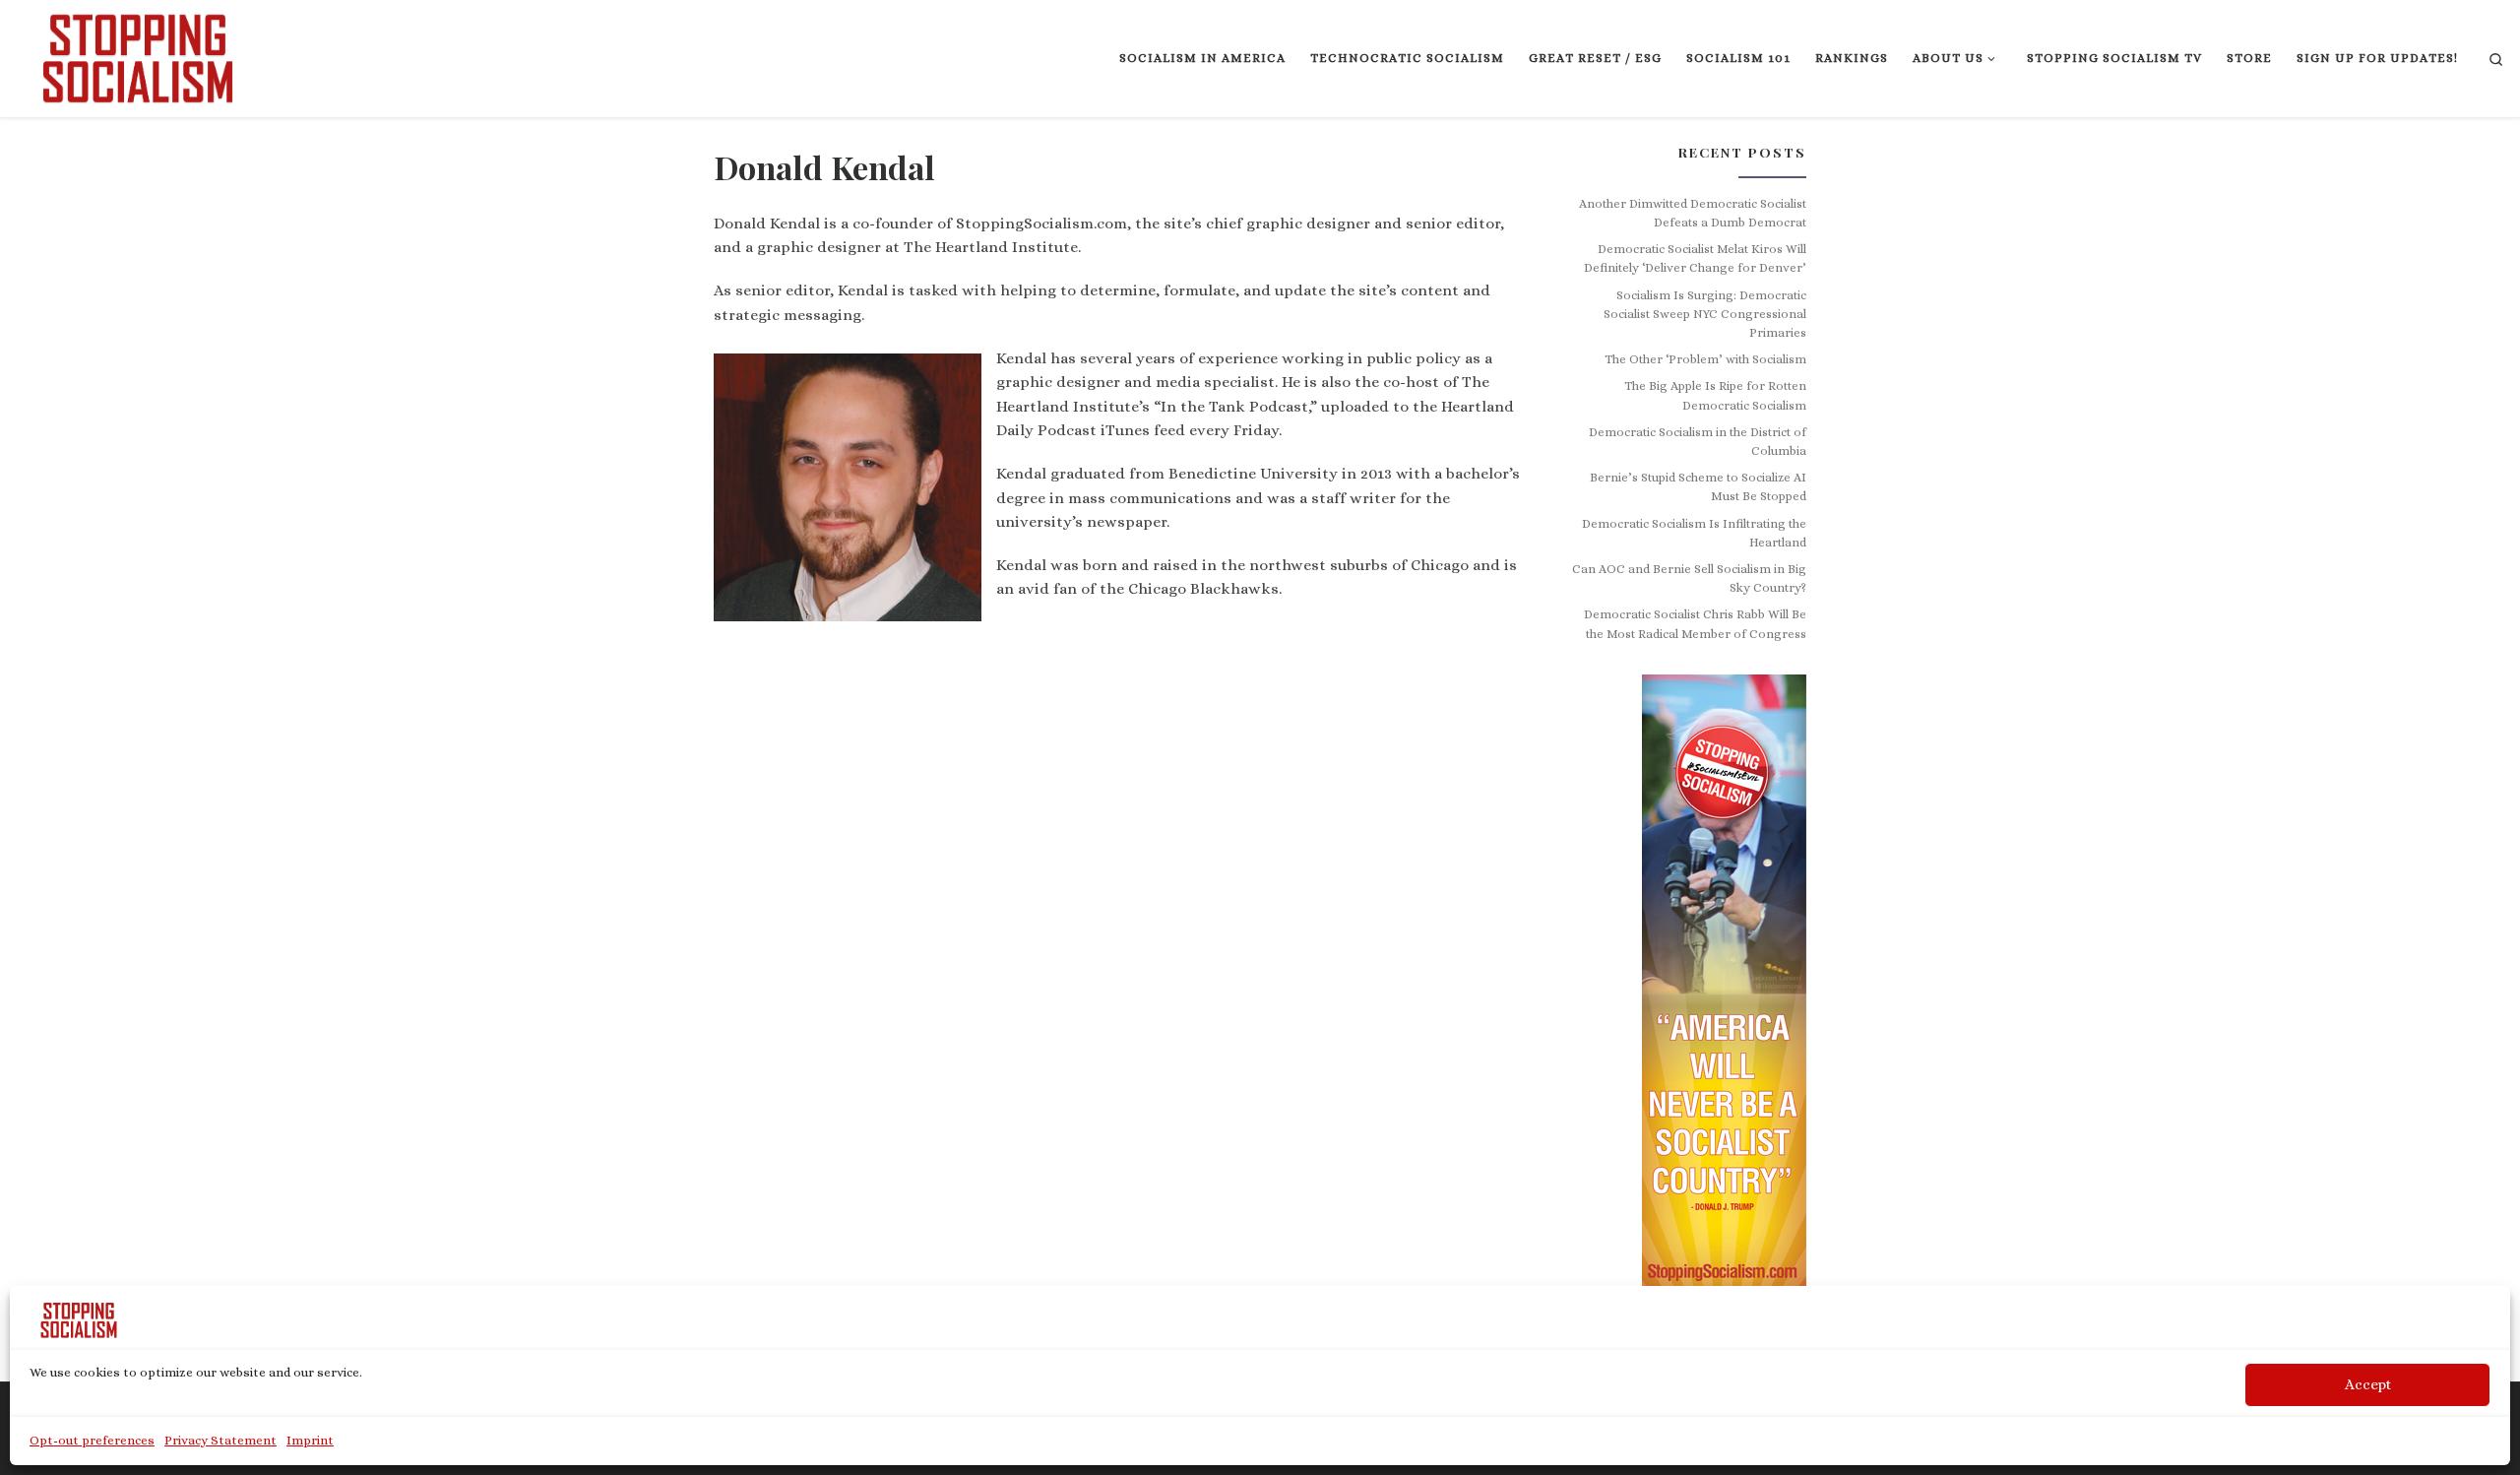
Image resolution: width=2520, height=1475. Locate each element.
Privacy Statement (220, 1440)
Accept (2368, 1384)
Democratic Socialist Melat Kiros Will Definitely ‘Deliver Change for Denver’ (1695, 258)
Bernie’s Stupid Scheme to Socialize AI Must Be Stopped (1698, 487)
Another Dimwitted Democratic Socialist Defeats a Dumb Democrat (1693, 213)
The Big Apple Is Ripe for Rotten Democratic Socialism (1715, 395)
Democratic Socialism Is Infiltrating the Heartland (1694, 533)
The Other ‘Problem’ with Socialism (1705, 359)
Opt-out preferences (92, 1440)
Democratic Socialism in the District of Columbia (1698, 442)
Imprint (310, 1440)
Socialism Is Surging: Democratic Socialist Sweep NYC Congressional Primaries (1705, 315)
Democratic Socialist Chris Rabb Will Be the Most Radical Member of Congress (1695, 624)
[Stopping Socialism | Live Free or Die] (138, 54)
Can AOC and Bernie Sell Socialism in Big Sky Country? (1689, 578)
